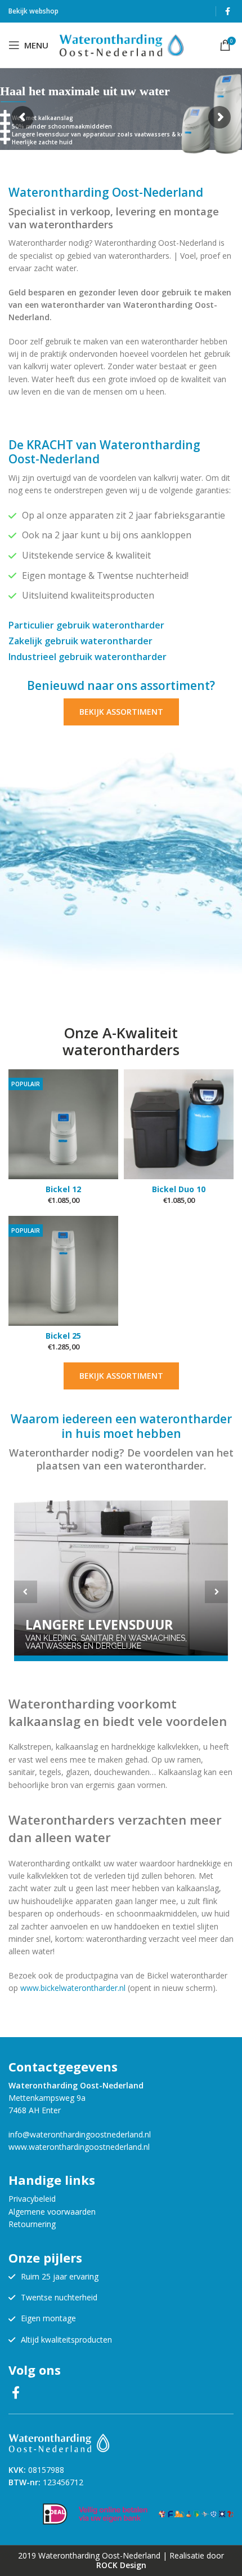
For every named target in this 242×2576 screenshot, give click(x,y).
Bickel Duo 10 (179, 1189)
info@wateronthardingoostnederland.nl (80, 2134)
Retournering (32, 2224)
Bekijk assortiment (121, 712)
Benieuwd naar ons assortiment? (121, 685)
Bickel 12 (63, 1189)
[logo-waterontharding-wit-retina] (59, 2443)
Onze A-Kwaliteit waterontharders (121, 1041)
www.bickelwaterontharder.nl (73, 1988)
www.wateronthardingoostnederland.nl (79, 2147)
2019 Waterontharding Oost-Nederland (89, 2555)
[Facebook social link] (228, 11)
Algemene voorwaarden (52, 2212)
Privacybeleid (32, 2199)
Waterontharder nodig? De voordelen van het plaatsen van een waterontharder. (121, 1459)
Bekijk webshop (33, 11)
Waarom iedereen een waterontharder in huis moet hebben (121, 1426)
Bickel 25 (63, 1336)
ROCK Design (121, 2565)
